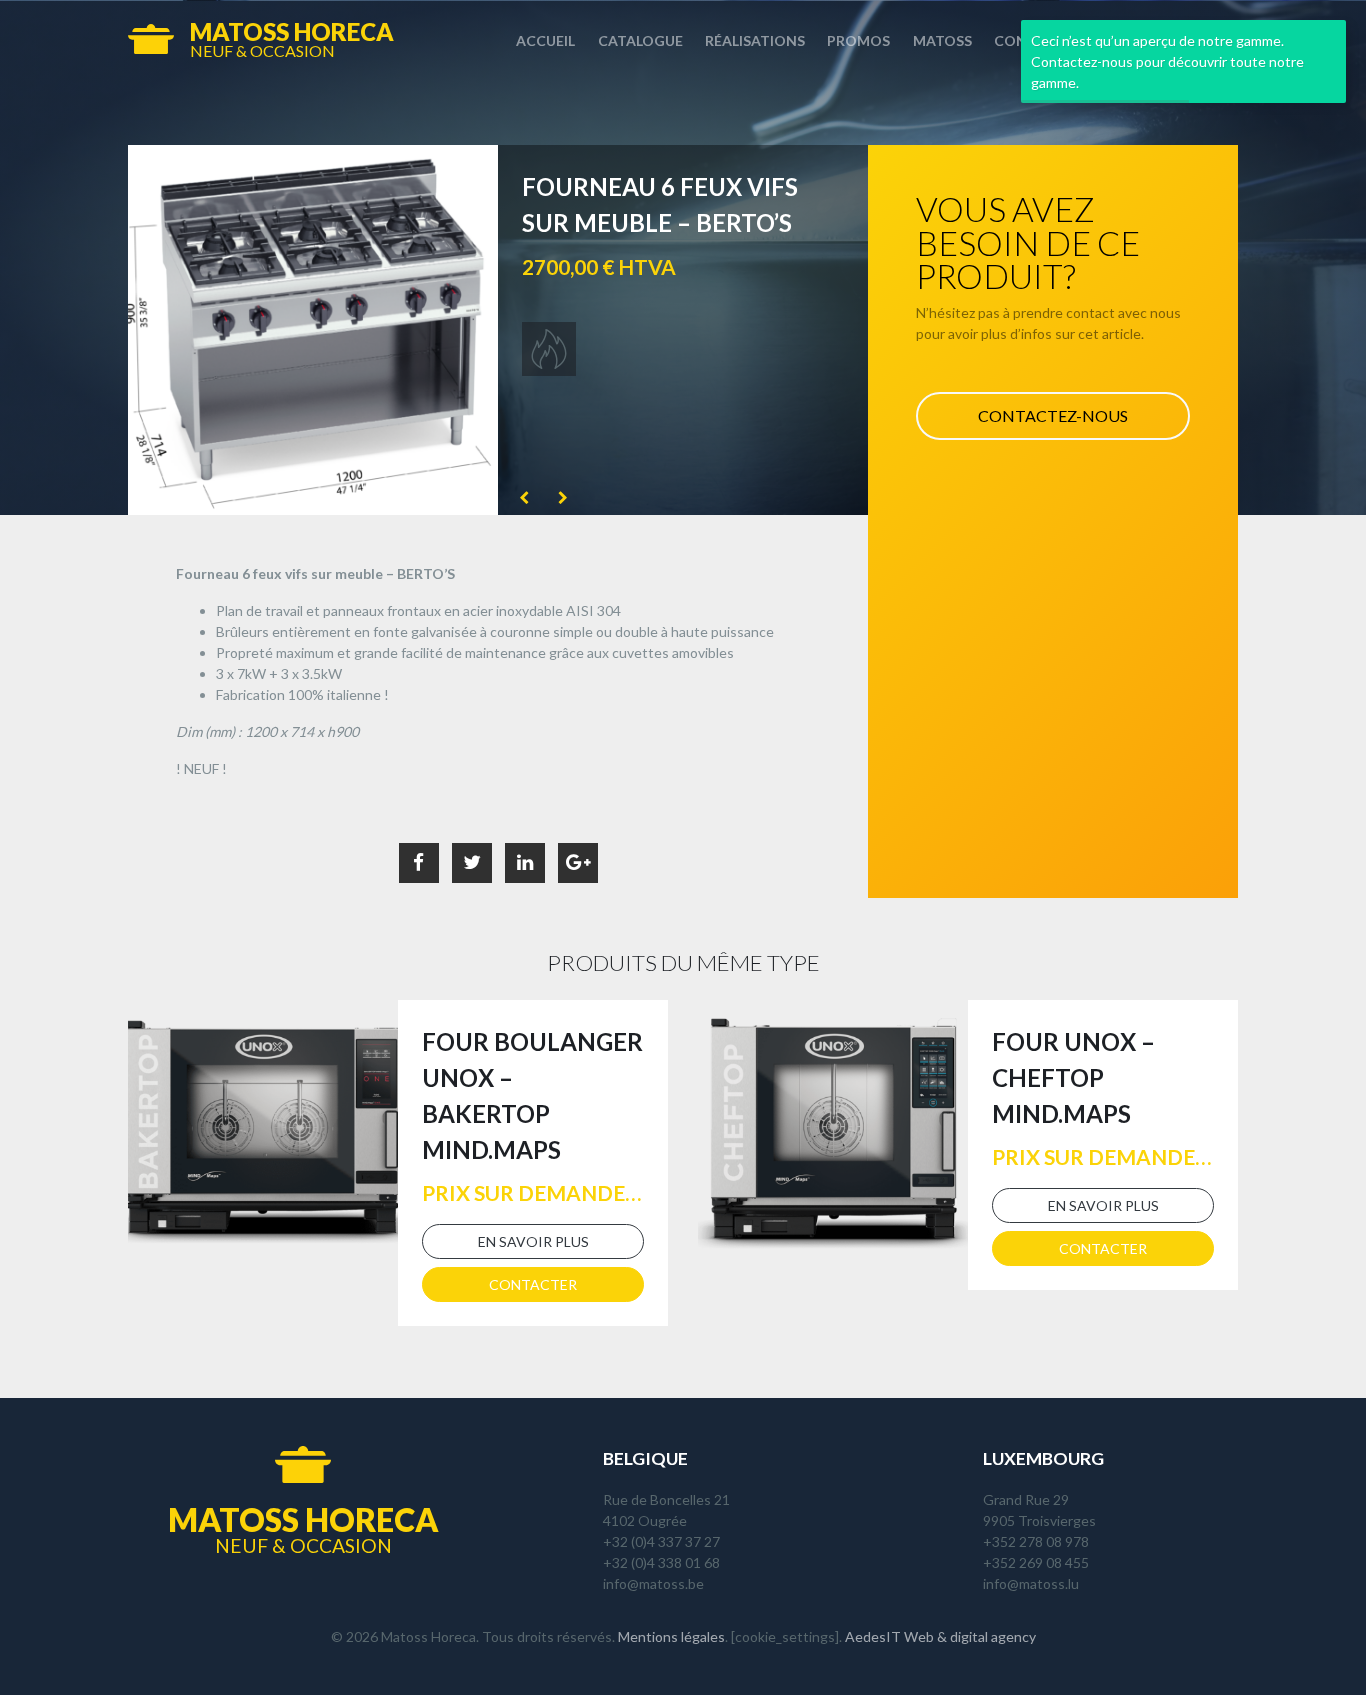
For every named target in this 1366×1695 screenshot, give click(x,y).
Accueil (545, 40)
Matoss (942, 40)
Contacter (533, 1284)
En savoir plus (533, 1241)
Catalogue (640, 40)
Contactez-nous (1053, 415)
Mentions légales (671, 1636)
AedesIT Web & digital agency (940, 1636)
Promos (858, 40)
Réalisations (755, 40)
